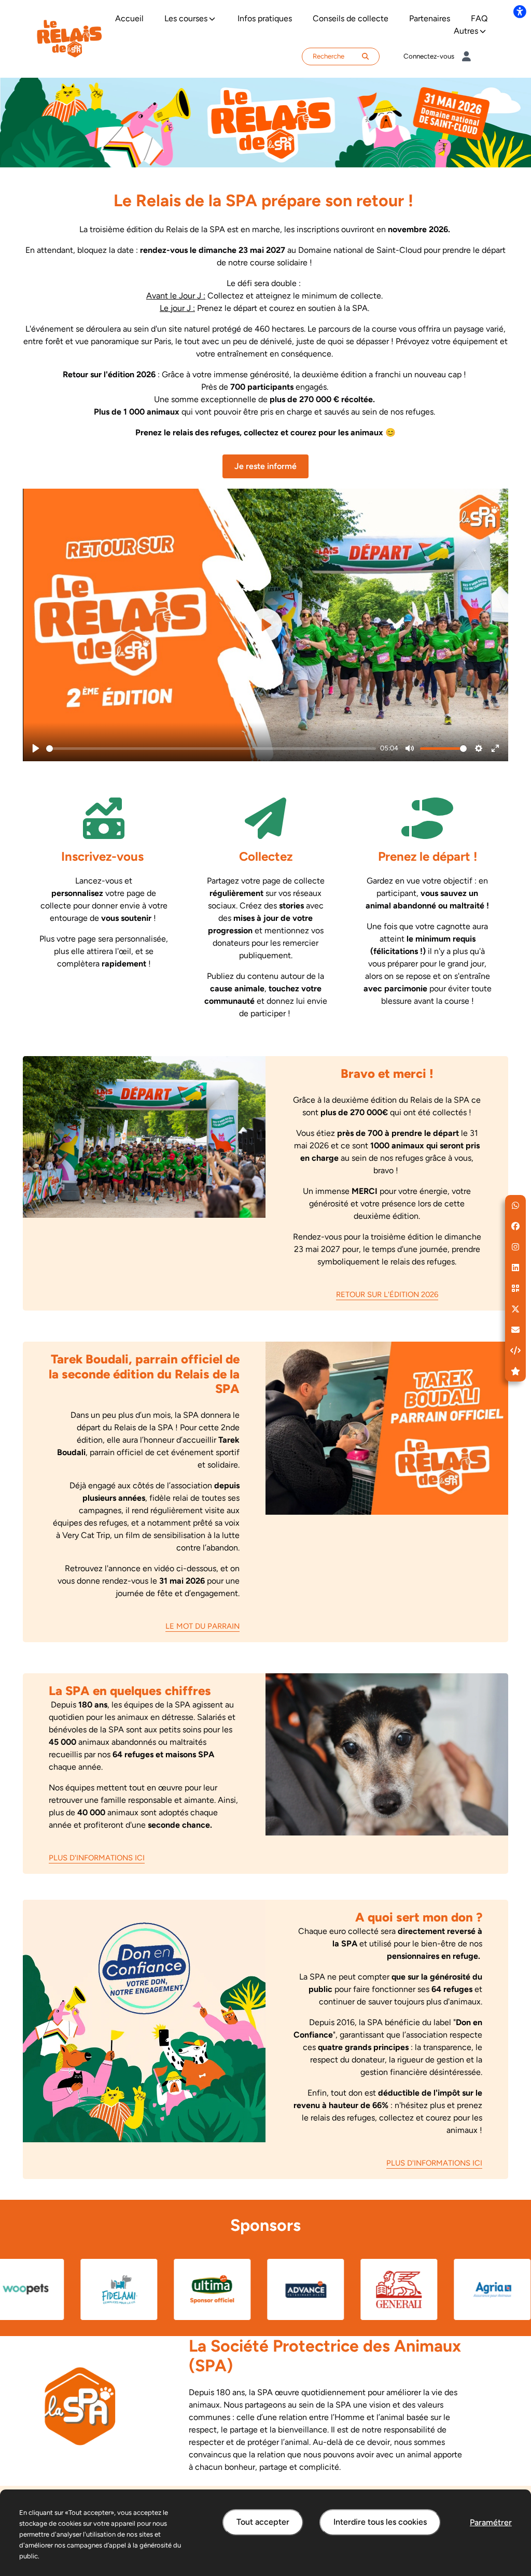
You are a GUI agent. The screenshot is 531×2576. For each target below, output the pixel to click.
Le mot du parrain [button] (202, 1626)
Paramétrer (491, 2522)
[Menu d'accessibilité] (520, 11)
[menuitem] (129, 19)
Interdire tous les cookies (380, 2522)
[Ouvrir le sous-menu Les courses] (212, 19)
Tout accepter (263, 2522)
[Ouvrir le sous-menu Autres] (483, 31)
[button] (515, 1205)
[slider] (211, 749)
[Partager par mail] (515, 1330)
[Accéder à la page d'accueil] (69, 38)
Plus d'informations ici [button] (97, 1858)
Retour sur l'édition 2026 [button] (387, 1294)
